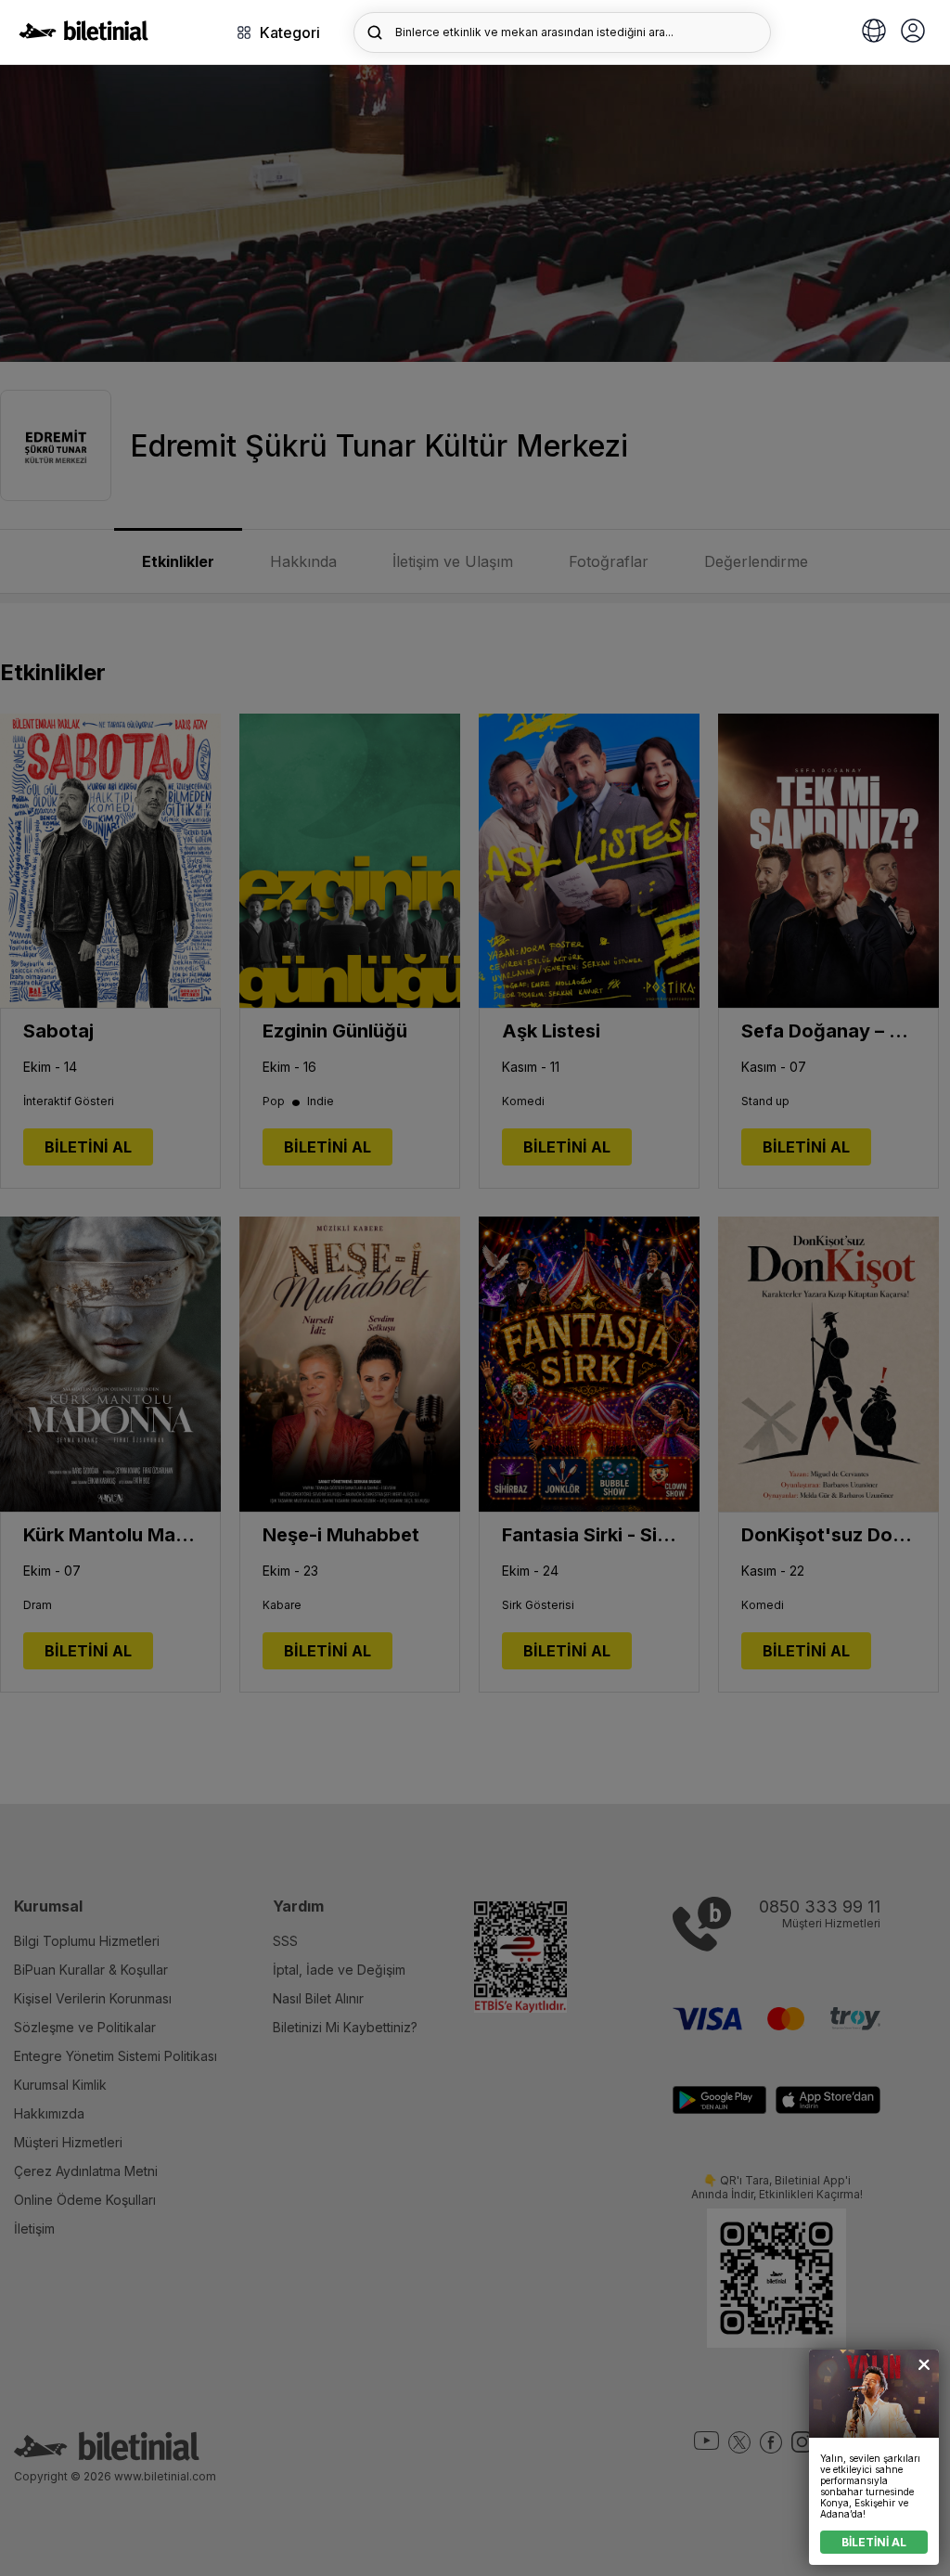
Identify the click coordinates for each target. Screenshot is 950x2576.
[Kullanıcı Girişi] (913, 32)
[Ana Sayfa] (83, 35)
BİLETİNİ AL (874, 2542)
